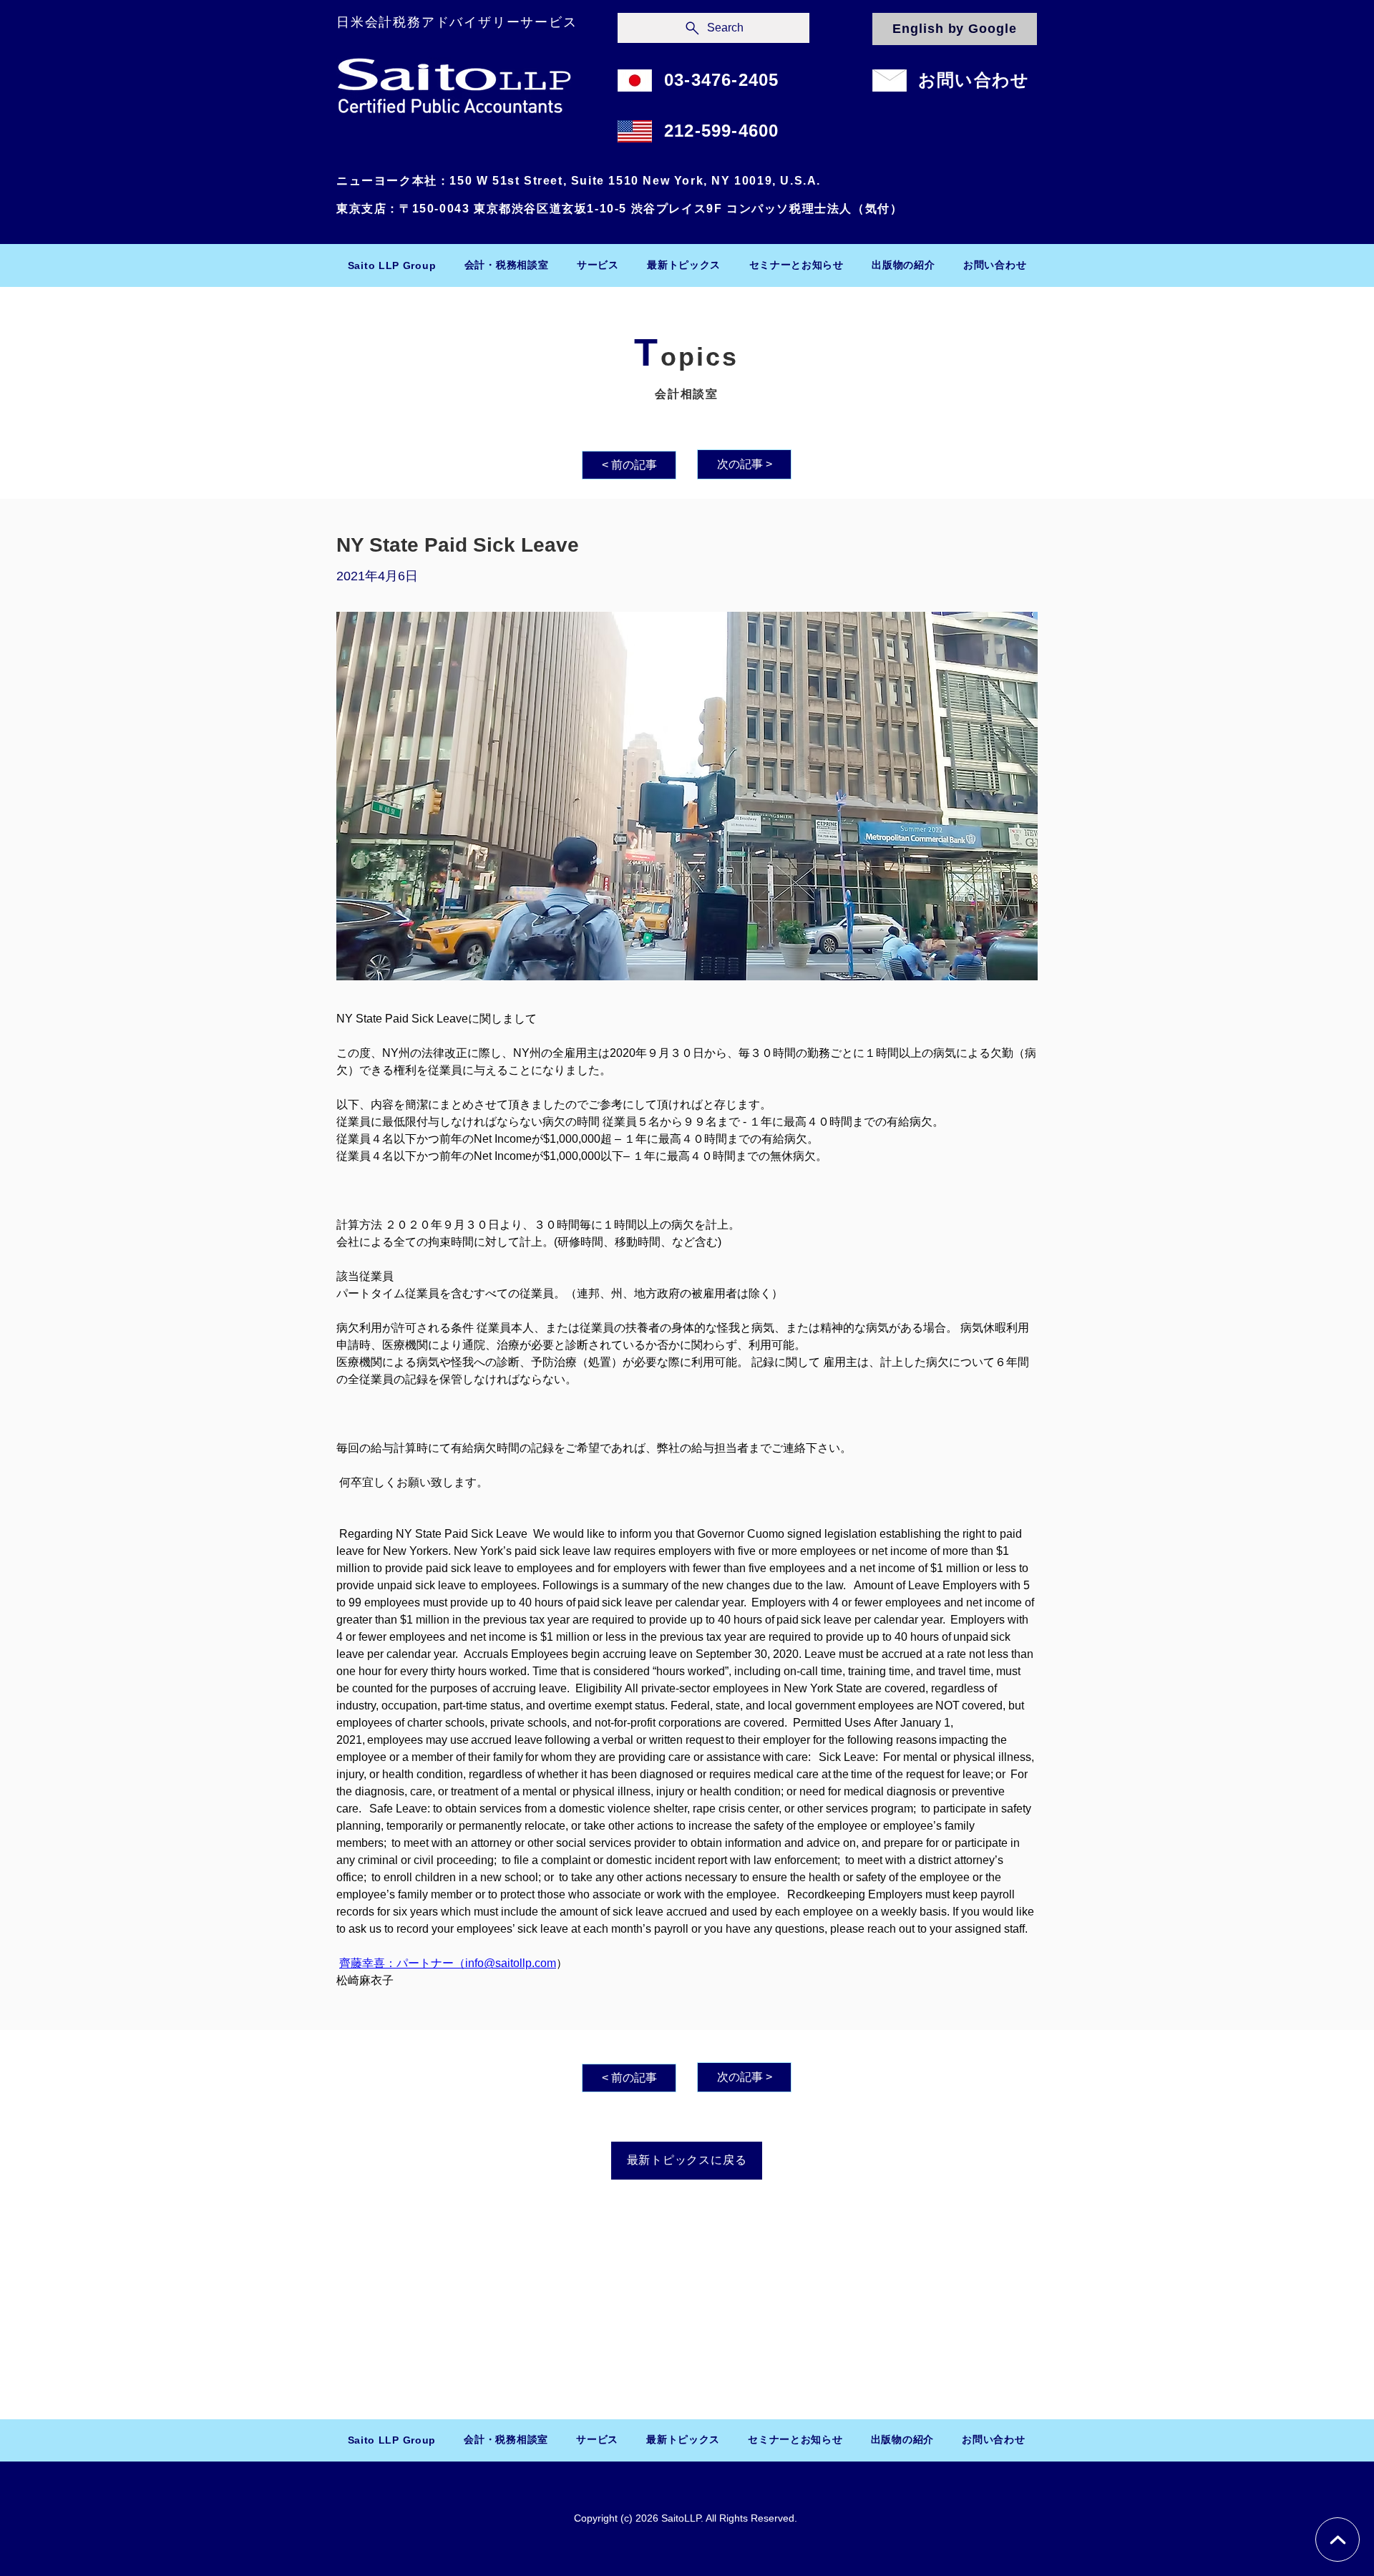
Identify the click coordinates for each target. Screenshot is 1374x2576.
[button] (506, 265)
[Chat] (1338, 2540)
